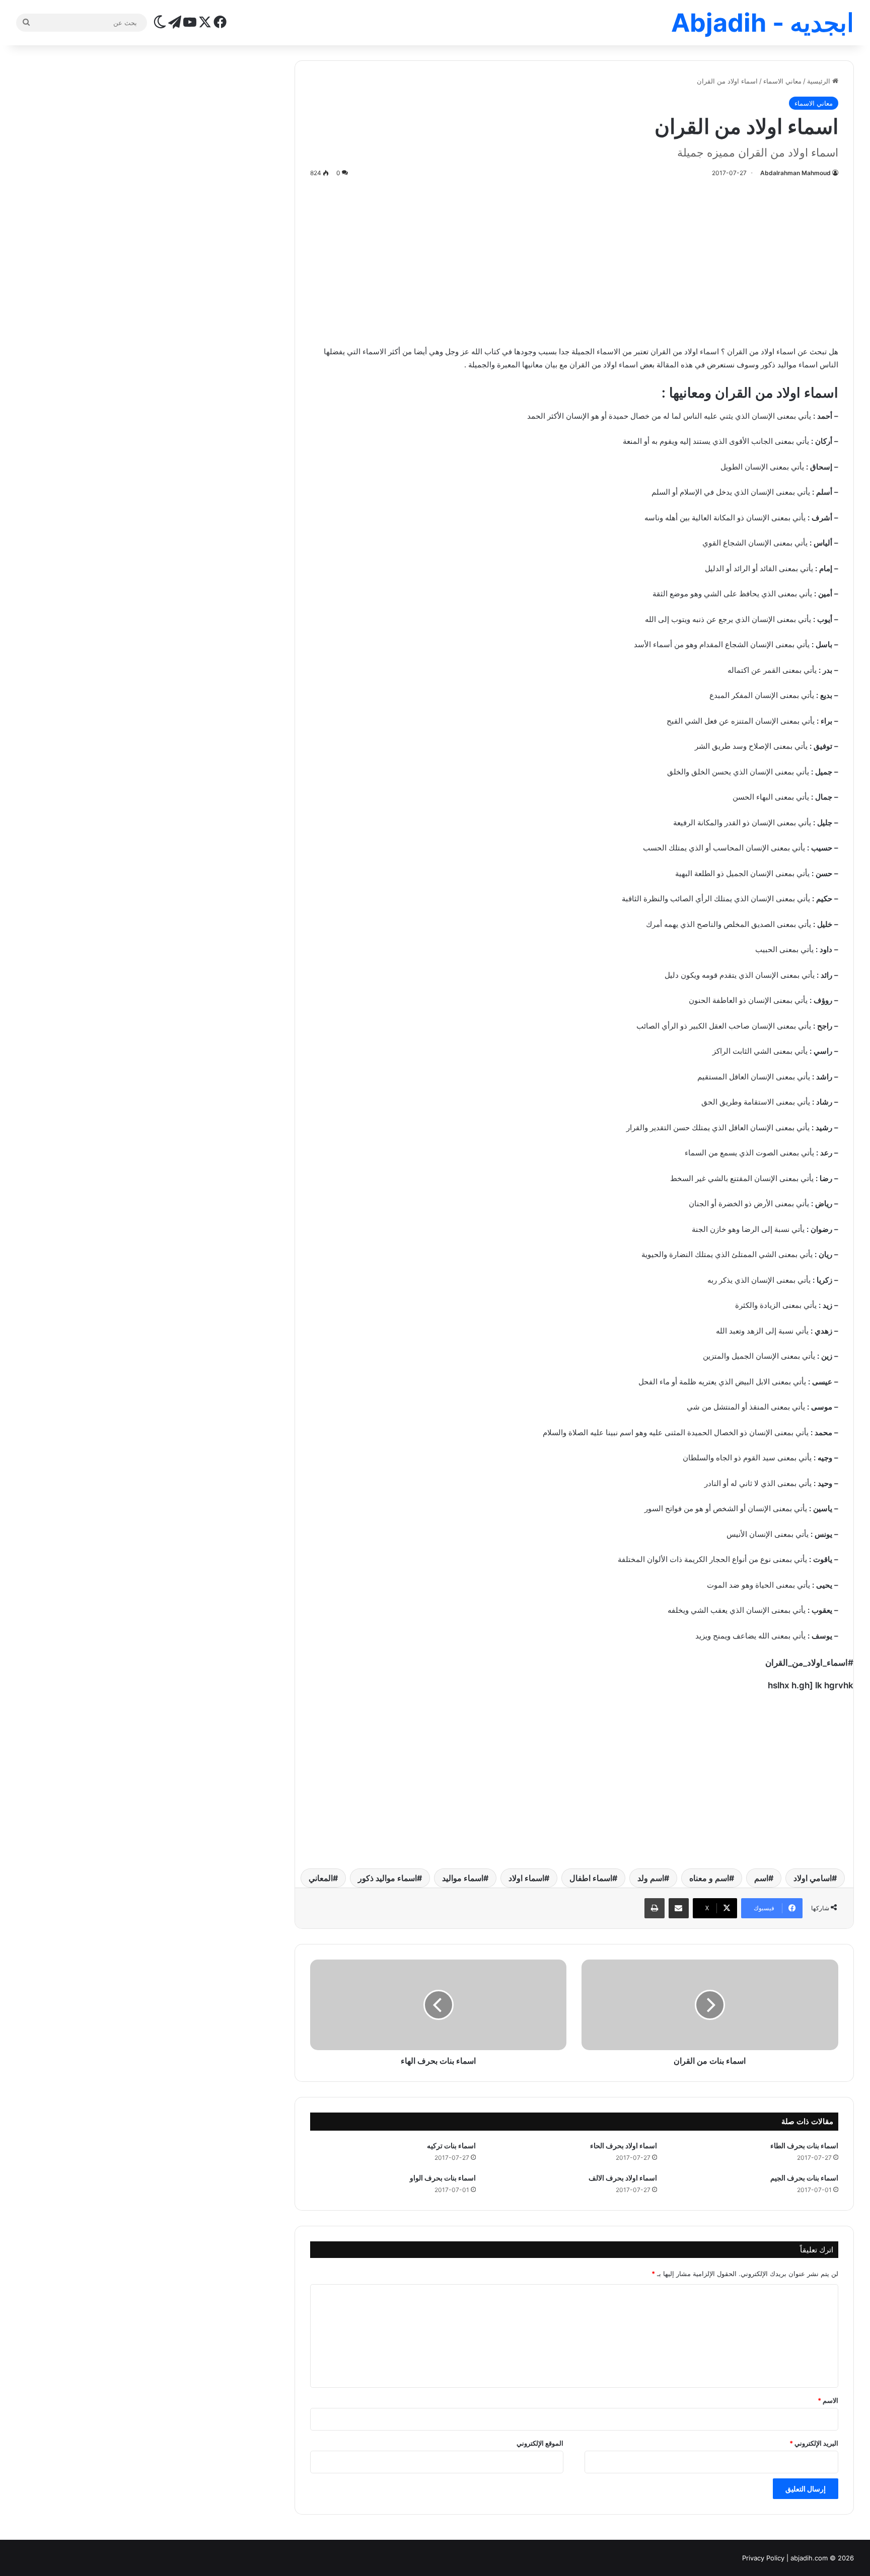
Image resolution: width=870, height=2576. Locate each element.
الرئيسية (820, 81)
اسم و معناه (709, 1878)
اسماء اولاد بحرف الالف (623, 2178)
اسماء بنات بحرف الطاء (804, 2145)
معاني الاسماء (782, 81)
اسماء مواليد (463, 1878)
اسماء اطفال (591, 1878)
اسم (761, 1878)
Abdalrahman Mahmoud (795, 173)
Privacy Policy (763, 2558)
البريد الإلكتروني (814, 2443)
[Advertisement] (574, 260)
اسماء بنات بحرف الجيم (804, 2178)
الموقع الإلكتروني (540, 2443)
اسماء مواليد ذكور (387, 1878)
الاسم (828, 2400)
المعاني (321, 1878)
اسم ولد (651, 1878)
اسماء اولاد (526, 1878)
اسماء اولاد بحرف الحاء (624, 2145)
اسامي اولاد (813, 1878)
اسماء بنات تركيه (451, 2145)
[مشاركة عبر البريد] (679, 1908)
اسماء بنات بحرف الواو (443, 2178)
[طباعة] (655, 1908)
